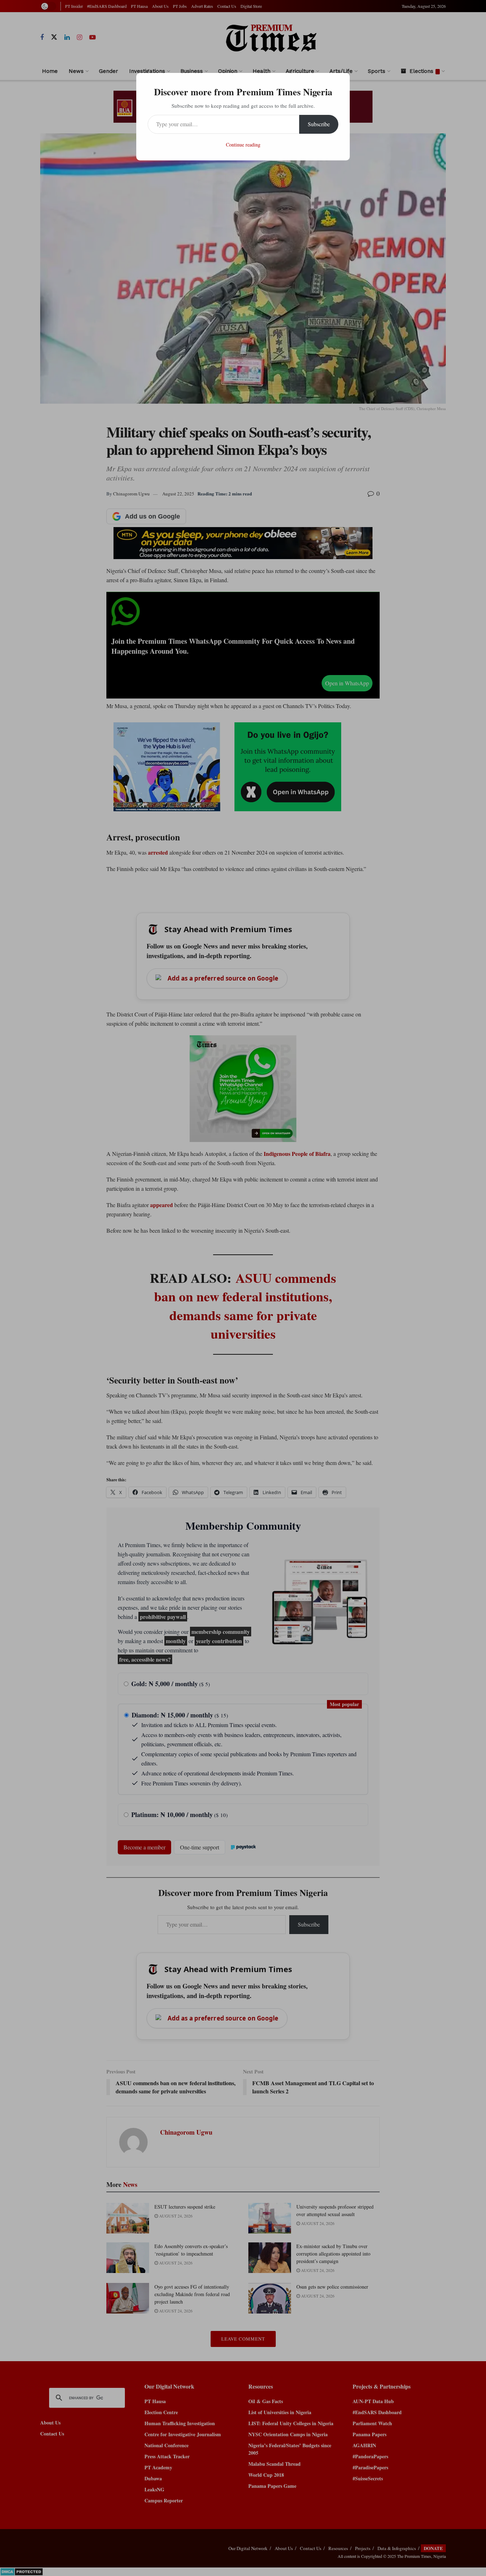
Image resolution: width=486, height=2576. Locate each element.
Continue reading (243, 145)
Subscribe (319, 124)
